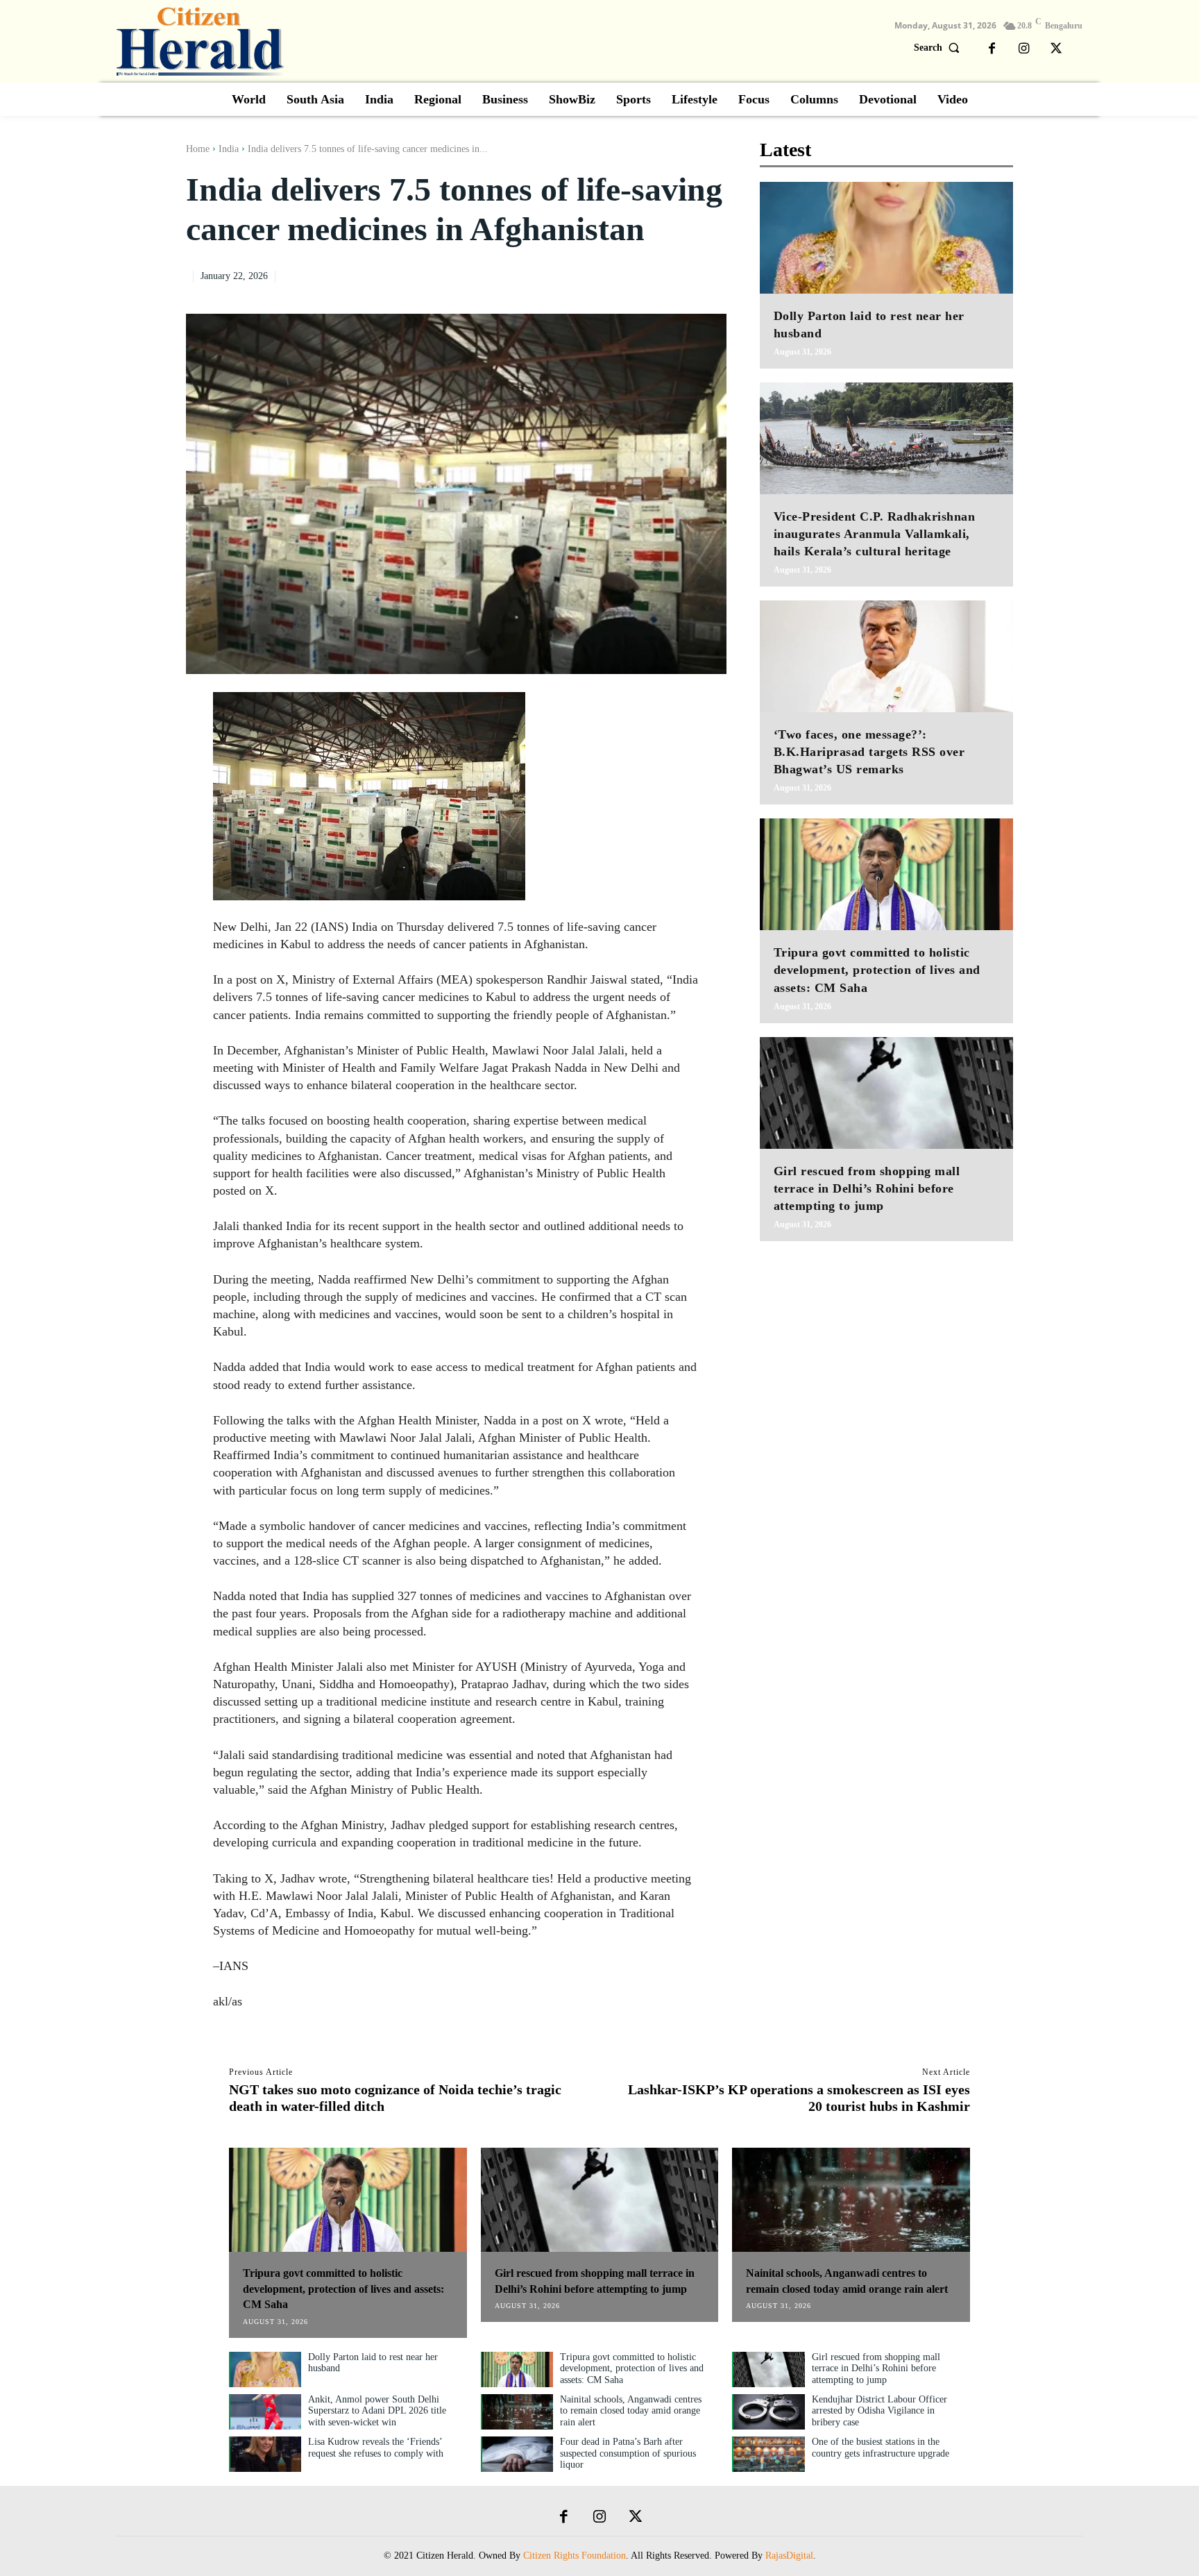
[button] (940, 48)
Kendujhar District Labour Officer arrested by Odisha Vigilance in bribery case (879, 2411)
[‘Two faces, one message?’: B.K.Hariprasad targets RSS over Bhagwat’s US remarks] (886, 656)
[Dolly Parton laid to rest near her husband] (886, 238)
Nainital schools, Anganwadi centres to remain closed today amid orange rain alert (631, 2411)
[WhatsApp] (713, 274)
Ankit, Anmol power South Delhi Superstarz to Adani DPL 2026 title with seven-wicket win (377, 2411)
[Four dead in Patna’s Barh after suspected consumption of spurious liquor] (518, 2454)
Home (198, 149)
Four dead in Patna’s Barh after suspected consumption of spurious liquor (628, 2453)
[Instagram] (1024, 49)
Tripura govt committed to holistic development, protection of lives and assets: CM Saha (877, 970)
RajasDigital (789, 2556)
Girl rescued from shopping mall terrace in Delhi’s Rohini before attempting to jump (867, 1188)
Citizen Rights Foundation (575, 2556)
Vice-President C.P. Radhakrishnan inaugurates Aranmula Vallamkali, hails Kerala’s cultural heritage (875, 534)
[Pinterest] (681, 274)
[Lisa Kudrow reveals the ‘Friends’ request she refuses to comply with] (266, 2454)
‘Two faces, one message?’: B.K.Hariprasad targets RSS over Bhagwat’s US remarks (869, 752)
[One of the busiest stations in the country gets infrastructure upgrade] (769, 2454)
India (229, 149)
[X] (1056, 49)
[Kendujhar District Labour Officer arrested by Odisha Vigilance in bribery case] (769, 2412)
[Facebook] (992, 49)
